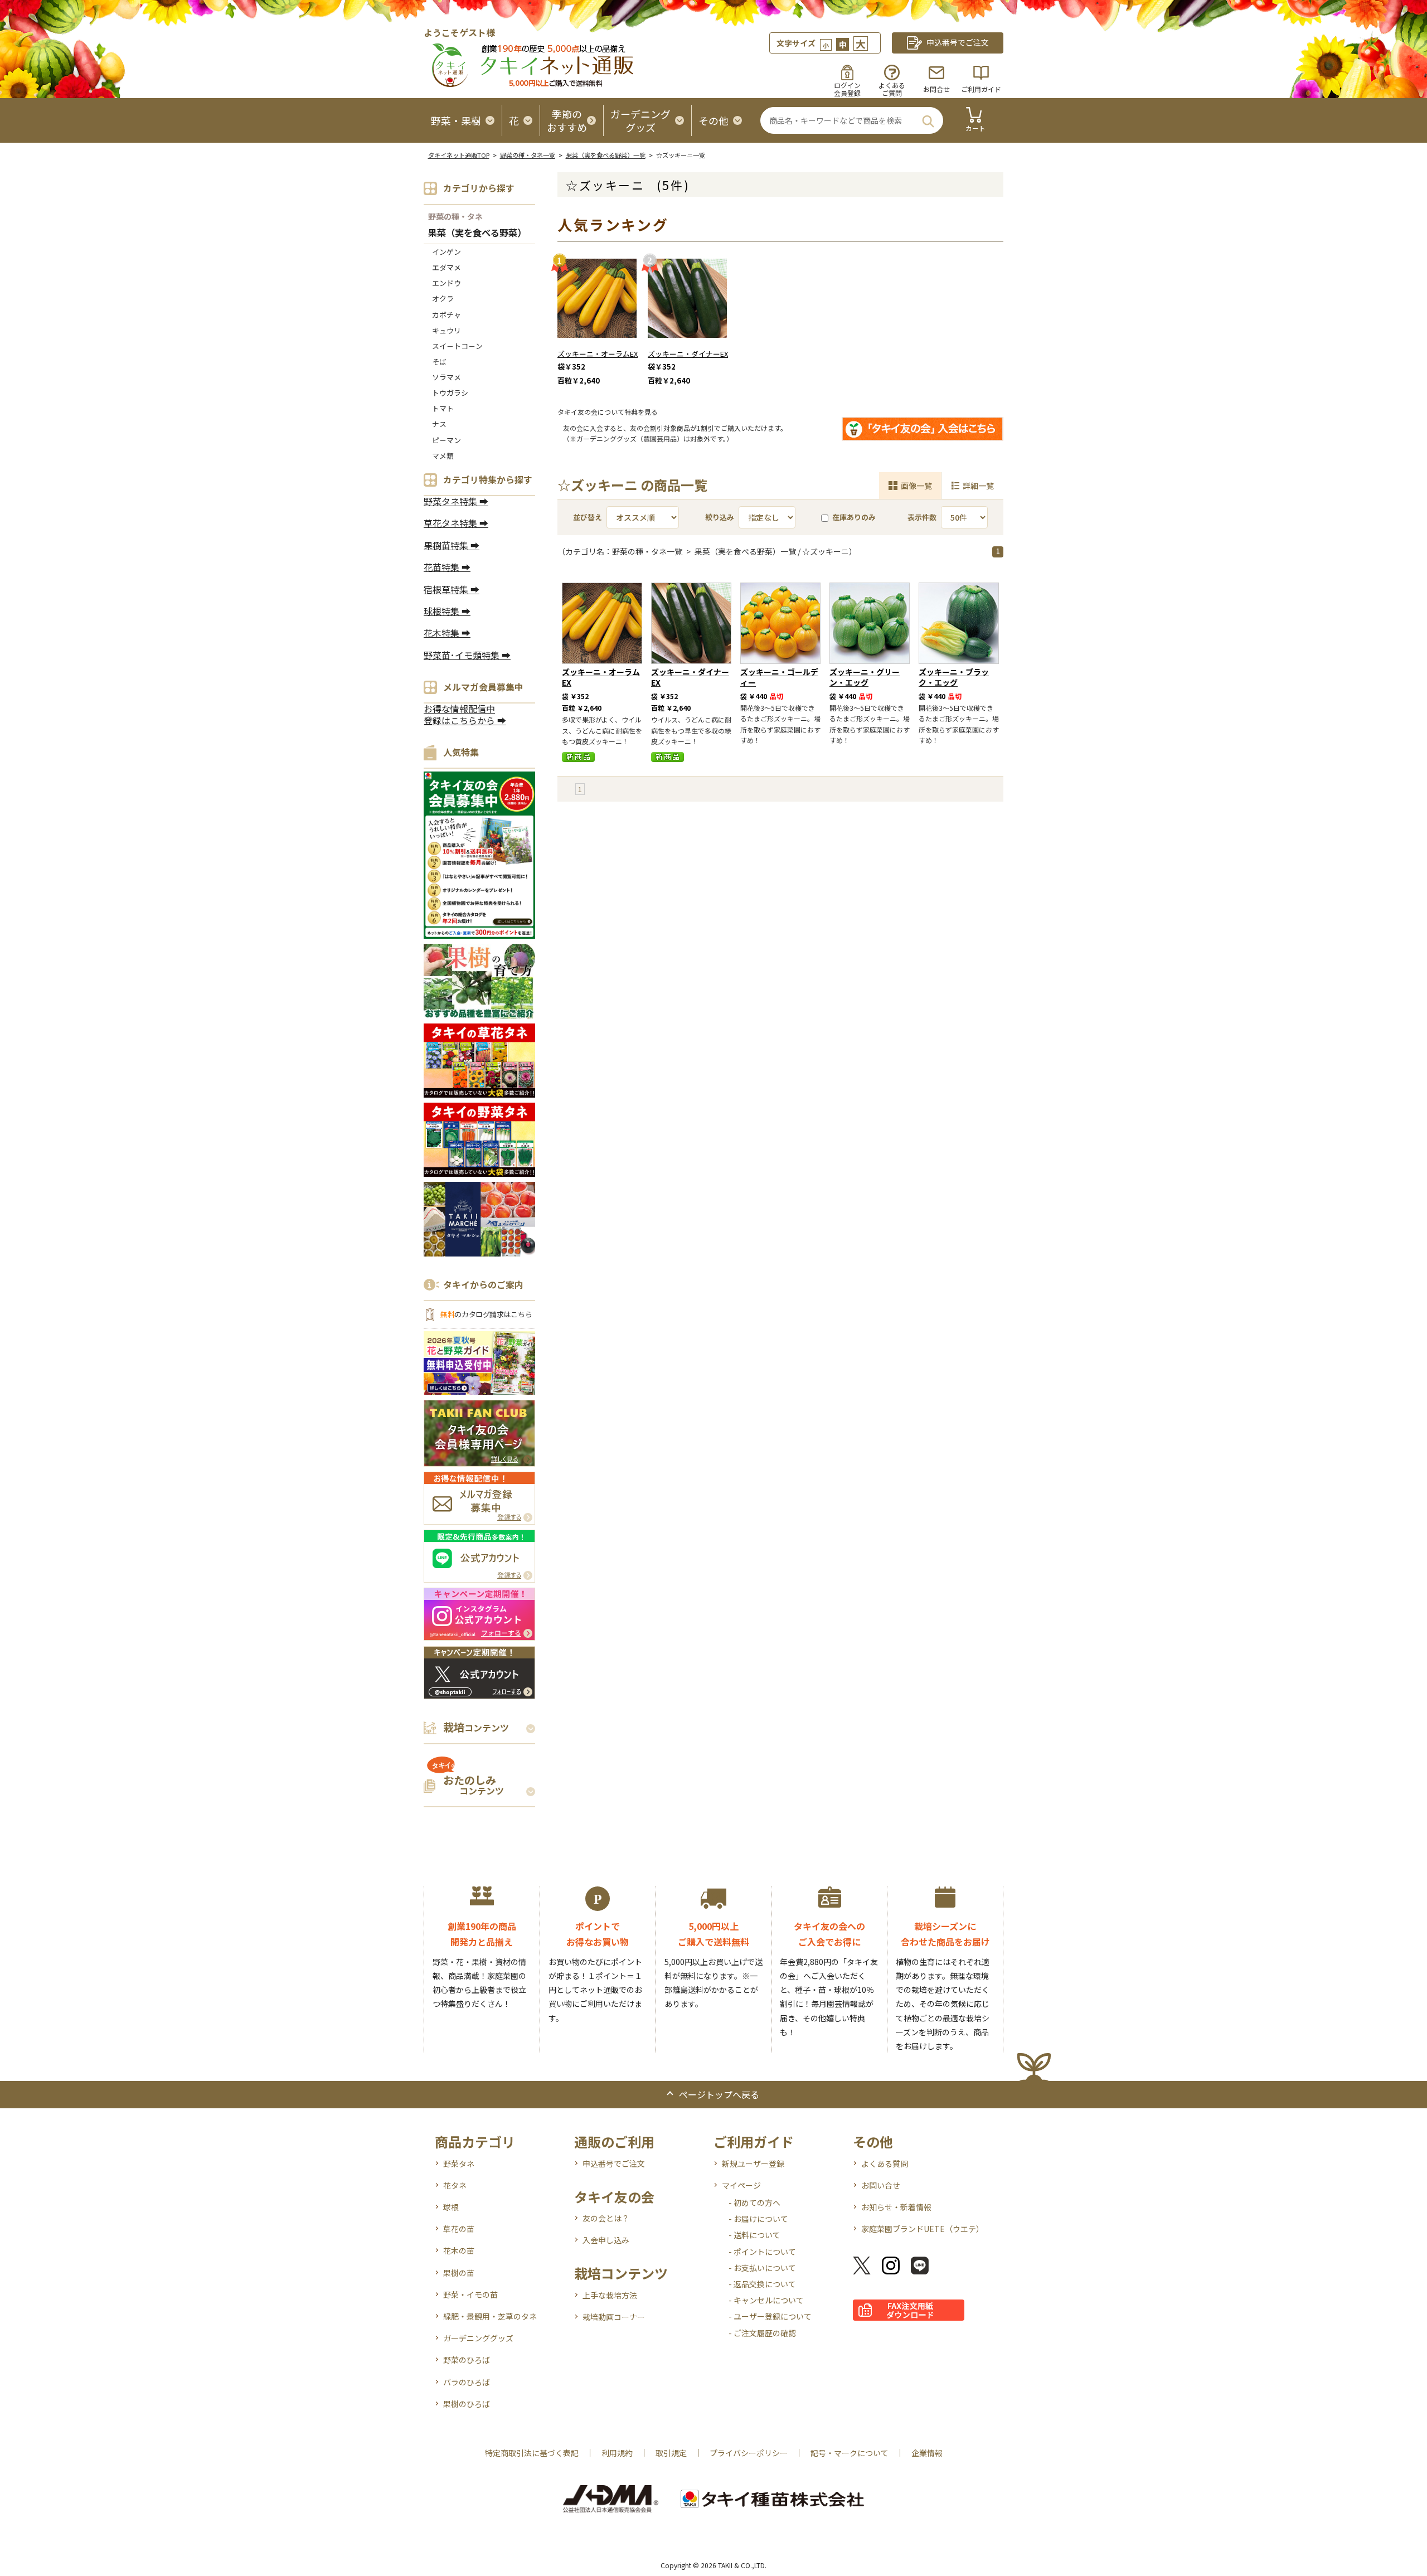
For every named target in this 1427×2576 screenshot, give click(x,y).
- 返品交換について (762, 2284)
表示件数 (922, 517)
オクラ (443, 299)
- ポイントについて (762, 2252)
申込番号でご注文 (614, 2163)
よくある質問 (885, 2163)
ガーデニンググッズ (478, 2338)
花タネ (455, 2185)
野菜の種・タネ (455, 216)
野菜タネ (459, 2163)
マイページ (741, 2185)
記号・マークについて (850, 2453)
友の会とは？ (606, 2218)
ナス (439, 424)
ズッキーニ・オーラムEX (598, 354)
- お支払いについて (762, 2268)
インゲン (446, 252)
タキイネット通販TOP (459, 155)
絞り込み (720, 517)
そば (439, 362)
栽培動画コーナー (614, 2317)
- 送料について (754, 2235)
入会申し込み (606, 2240)
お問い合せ (881, 2185)
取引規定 (671, 2453)
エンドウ (446, 283)
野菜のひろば (467, 2360)
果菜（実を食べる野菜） (477, 233)
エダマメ (446, 267)
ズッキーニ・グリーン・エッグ (865, 677)
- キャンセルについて (766, 2300)
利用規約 (617, 2453)
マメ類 (443, 456)
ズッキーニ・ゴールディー (779, 677)
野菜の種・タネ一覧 (528, 155)
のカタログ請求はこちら (486, 1314)
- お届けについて (758, 2219)
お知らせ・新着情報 (896, 2207)
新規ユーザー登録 (753, 2163)
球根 (451, 2207)
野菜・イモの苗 (470, 2294)
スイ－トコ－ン (457, 346)
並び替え (588, 517)
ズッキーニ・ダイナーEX (688, 354)
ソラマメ (446, 377)
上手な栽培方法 (610, 2295)
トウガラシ (450, 393)
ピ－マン (446, 440)
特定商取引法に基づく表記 (532, 2453)
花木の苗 (459, 2250)
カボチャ (446, 315)
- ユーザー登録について (770, 2316)
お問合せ (936, 89)
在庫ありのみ (854, 517)
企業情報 (927, 2453)
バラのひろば (467, 2382)
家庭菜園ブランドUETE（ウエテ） (923, 2229)
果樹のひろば (467, 2404)
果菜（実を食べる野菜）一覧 (606, 155)
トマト (443, 408)
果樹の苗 (459, 2273)
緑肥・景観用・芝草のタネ (490, 2316)
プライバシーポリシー (749, 2453)
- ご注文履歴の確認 (762, 2333)
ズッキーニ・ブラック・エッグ (954, 677)
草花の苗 (459, 2229)
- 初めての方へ (754, 2203)
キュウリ (446, 330)
